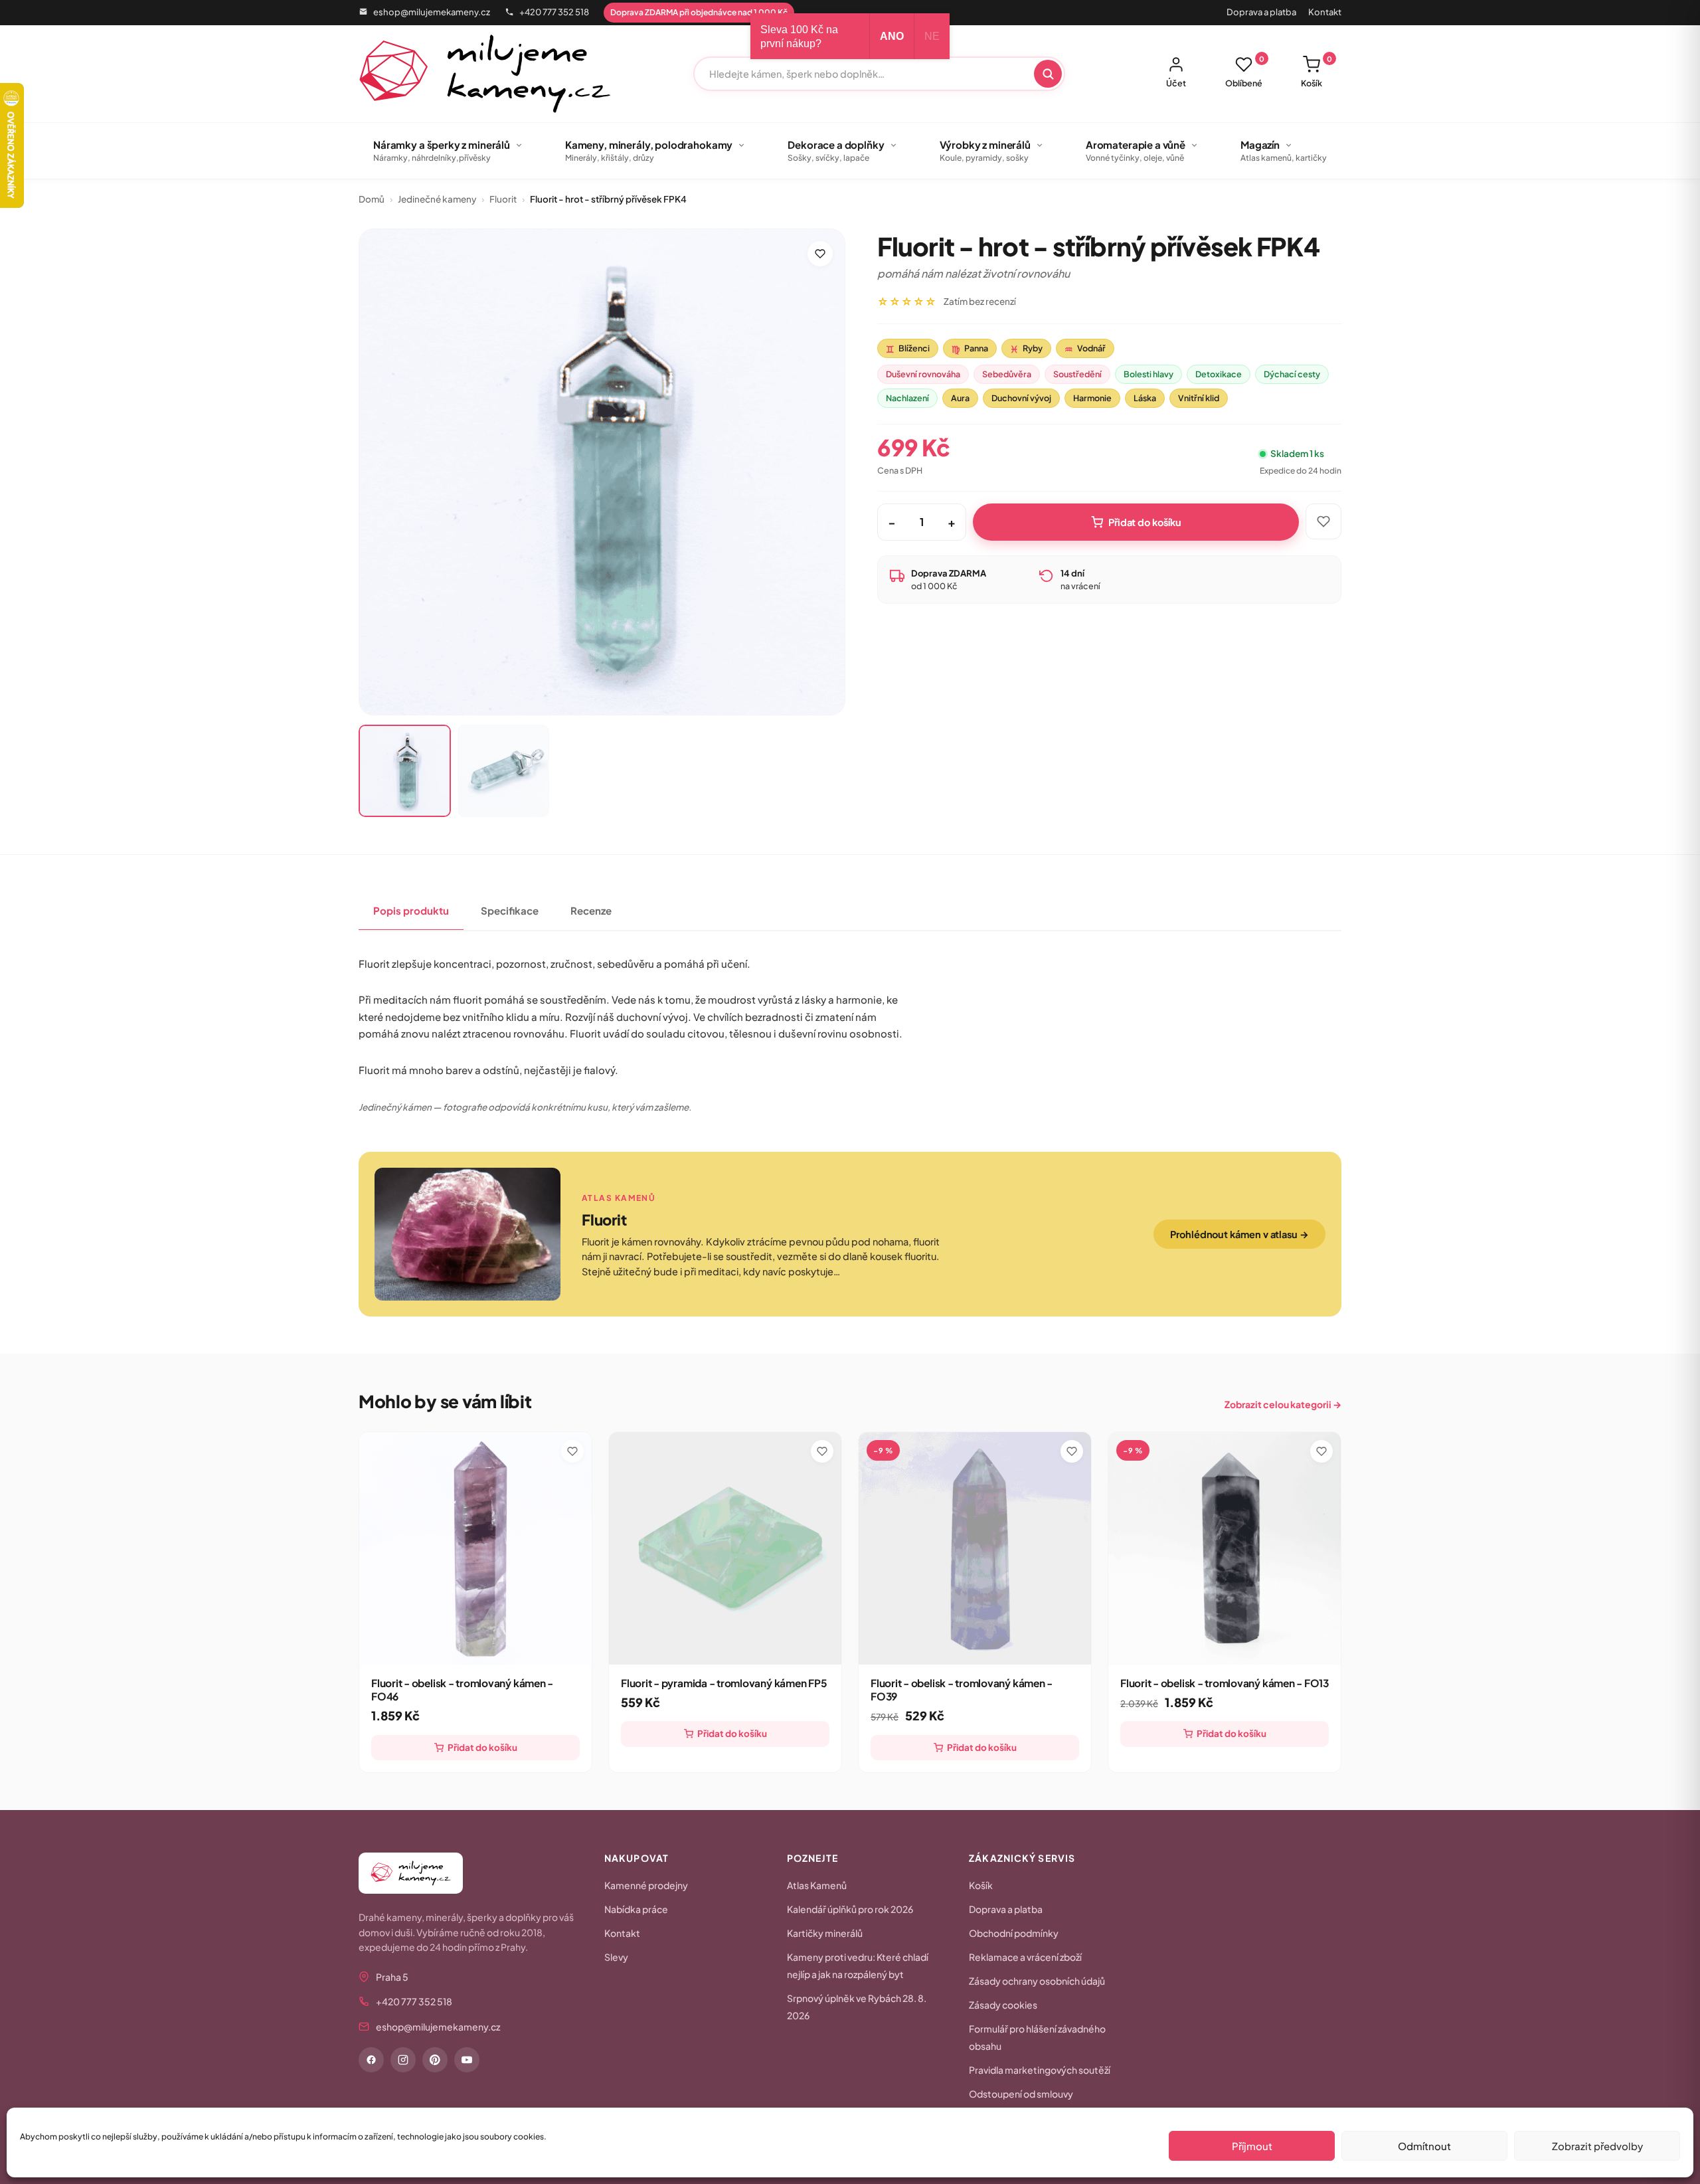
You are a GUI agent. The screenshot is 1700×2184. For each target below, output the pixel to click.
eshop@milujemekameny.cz (432, 12)
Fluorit (503, 199)
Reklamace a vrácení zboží (1025, 1957)
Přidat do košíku (1145, 522)
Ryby (1026, 349)
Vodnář (1085, 349)
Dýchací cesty (1292, 374)
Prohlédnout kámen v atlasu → (1239, 1234)
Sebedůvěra (1007, 374)
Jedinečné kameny (437, 199)
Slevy (616, 1957)
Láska (1145, 398)
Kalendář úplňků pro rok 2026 (850, 1909)
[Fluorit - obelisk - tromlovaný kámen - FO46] (475, 1548)
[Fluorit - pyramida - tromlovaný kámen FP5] (725, 1548)
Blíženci (908, 349)
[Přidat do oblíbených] (820, 254)
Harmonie (1092, 398)
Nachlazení (907, 398)
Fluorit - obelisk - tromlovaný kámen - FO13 (1225, 1683)
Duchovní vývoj (1021, 398)
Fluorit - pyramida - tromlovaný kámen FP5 (724, 1683)
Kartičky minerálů (825, 1933)
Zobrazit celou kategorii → (1283, 1404)
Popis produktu (411, 910)
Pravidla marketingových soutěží (1040, 2070)
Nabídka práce (636, 1909)
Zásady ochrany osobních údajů (1037, 1981)
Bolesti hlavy (1148, 374)
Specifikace (510, 910)
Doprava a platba (1261, 12)
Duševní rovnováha (923, 374)
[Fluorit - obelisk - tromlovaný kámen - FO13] (1225, 1548)
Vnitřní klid (1199, 398)
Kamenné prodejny (646, 1885)
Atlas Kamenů (817, 1885)
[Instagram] (403, 2060)
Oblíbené (1245, 72)
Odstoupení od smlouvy (1021, 2094)
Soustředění (1077, 374)
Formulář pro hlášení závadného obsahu (1037, 2037)
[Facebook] (371, 2060)
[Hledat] (1048, 74)
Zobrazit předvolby (1597, 2146)
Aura (960, 398)
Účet (1176, 83)
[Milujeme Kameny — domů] (485, 74)
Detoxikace (1219, 374)
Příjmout (1252, 2146)
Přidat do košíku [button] (482, 1747)
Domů (372, 199)
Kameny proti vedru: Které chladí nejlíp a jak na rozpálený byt (858, 1965)
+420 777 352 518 (554, 12)
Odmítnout (1424, 2146)
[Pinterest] (435, 2060)
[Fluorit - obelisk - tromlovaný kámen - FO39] (975, 1548)
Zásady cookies (1003, 2005)
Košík (1317, 72)
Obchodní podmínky (1014, 1933)
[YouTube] (467, 2060)
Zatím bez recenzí (980, 301)
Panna (970, 349)
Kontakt (1325, 12)
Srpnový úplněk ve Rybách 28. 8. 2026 (857, 2007)
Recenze (591, 910)
